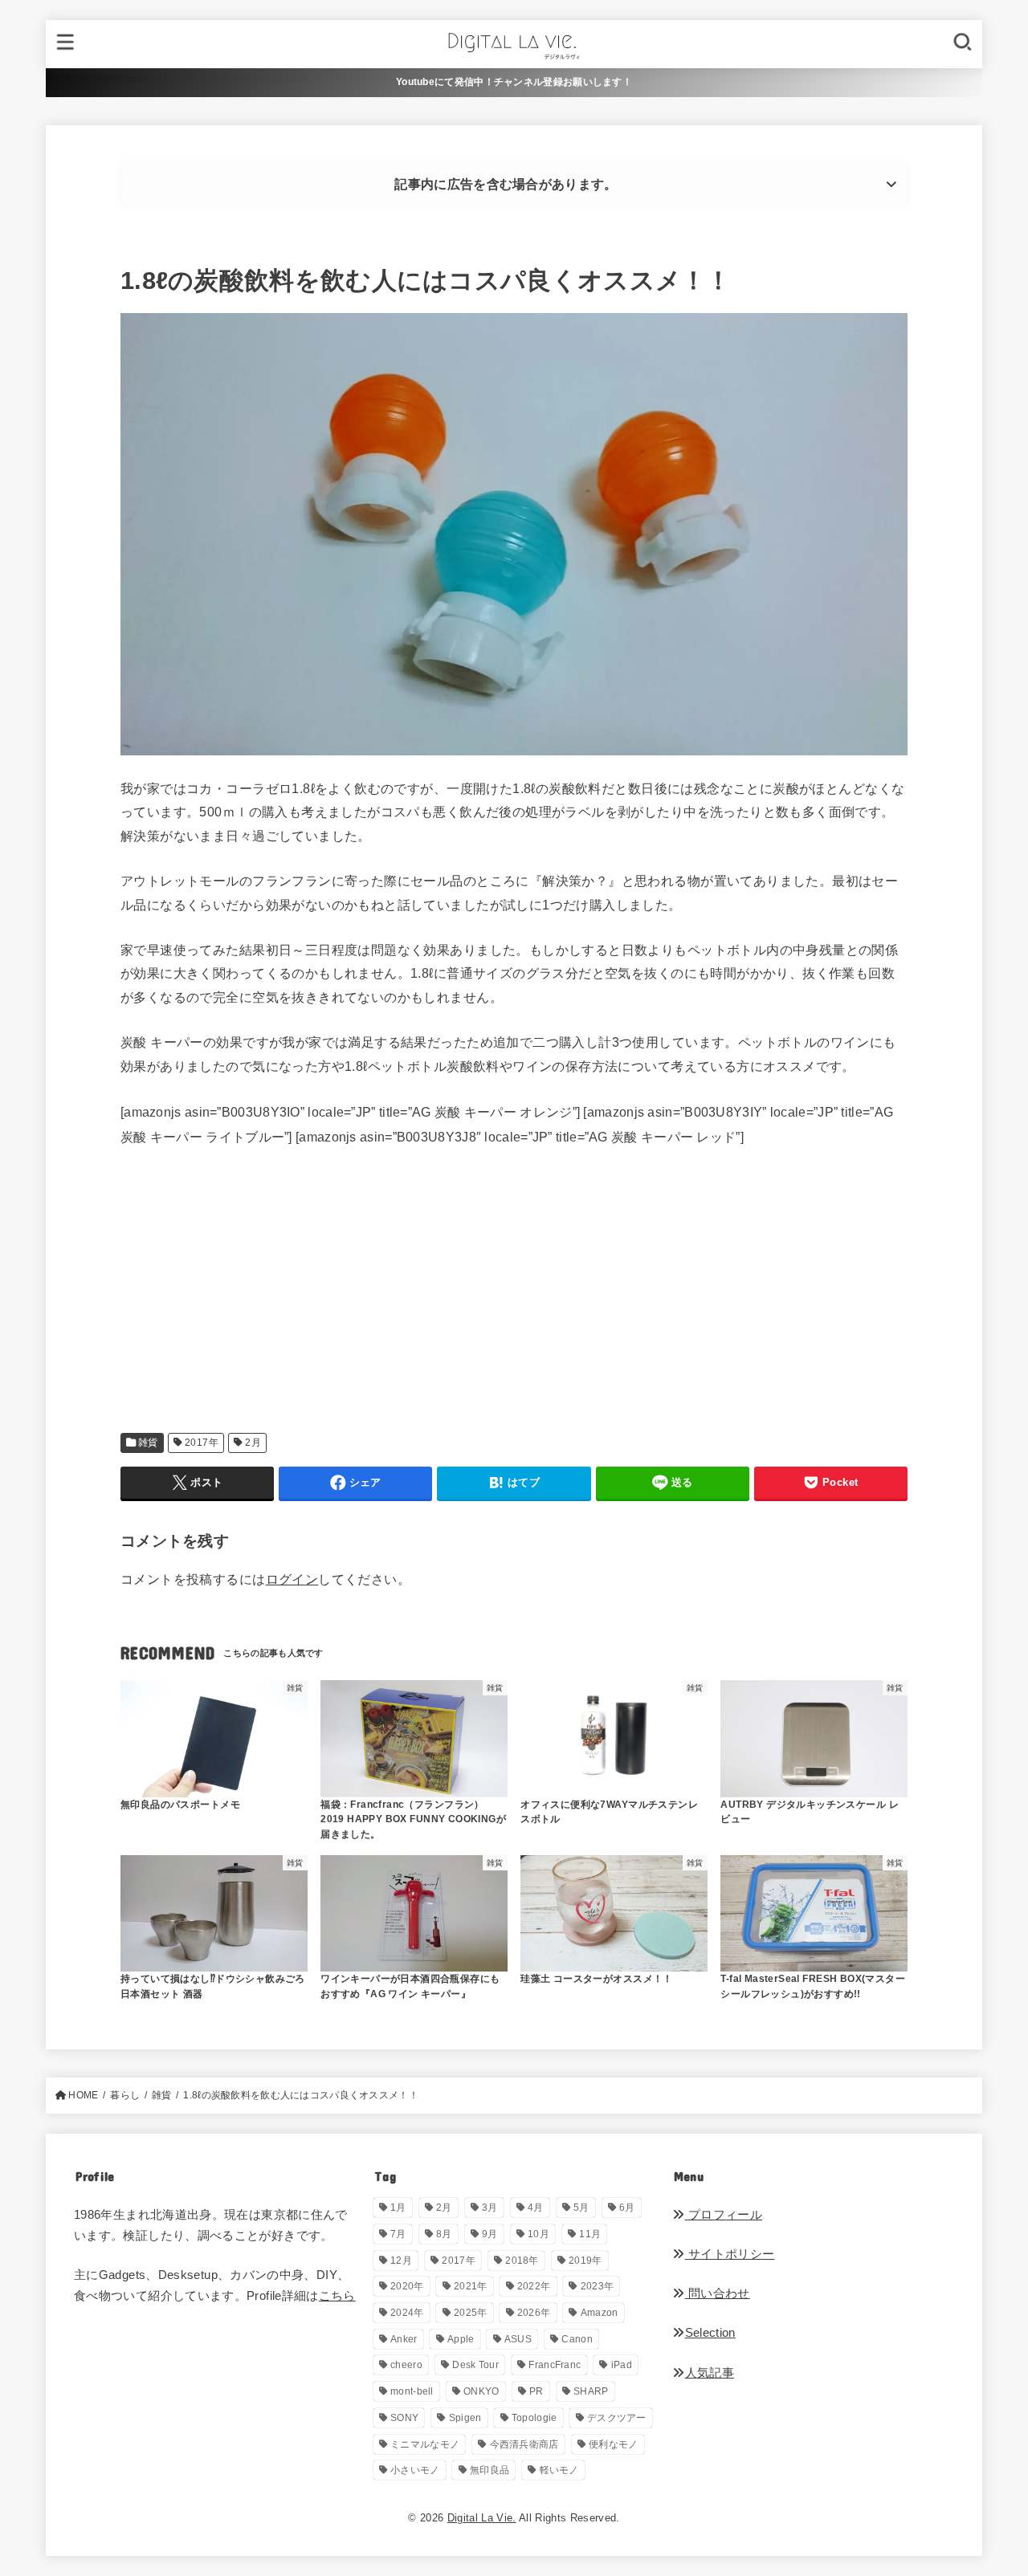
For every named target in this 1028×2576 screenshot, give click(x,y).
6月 (627, 2208)
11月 (590, 2234)
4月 (536, 2208)
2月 (253, 1443)
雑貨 (148, 1443)
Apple (461, 2339)
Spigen (465, 2418)
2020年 (407, 2286)
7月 (398, 2234)
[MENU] (66, 44)
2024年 (407, 2313)
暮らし (125, 2095)
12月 (401, 2261)
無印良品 (490, 2470)
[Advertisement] (514, 1307)
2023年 (598, 2286)
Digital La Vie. (482, 2518)
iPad (622, 2365)
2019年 (585, 2261)
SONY (404, 2418)
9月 (490, 2234)
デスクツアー (617, 2418)
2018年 (522, 2261)
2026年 (534, 2313)
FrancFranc (555, 2365)
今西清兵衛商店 (524, 2444)
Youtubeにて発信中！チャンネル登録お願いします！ (514, 82)
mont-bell (412, 2391)
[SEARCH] (962, 44)
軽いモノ (559, 2470)
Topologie (534, 2418)
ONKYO (481, 2391)
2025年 (471, 2313)
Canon (577, 2339)
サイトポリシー (730, 2254)
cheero (406, 2365)
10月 (538, 2234)
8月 (444, 2234)
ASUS (518, 2339)
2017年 (202, 1443)
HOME (83, 2095)
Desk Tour (475, 2365)
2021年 (471, 2286)
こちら (337, 2296)
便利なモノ (614, 2444)
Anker (404, 2339)
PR (536, 2391)
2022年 (534, 2286)
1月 (398, 2208)
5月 (581, 2208)
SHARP (591, 2391)
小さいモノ (415, 2470)
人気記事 (710, 2373)
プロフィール (724, 2215)
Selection (710, 2333)
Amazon (600, 2313)
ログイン (292, 1579)
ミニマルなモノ (425, 2444)
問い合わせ (718, 2293)
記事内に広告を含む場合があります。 (506, 184)
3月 (490, 2208)
